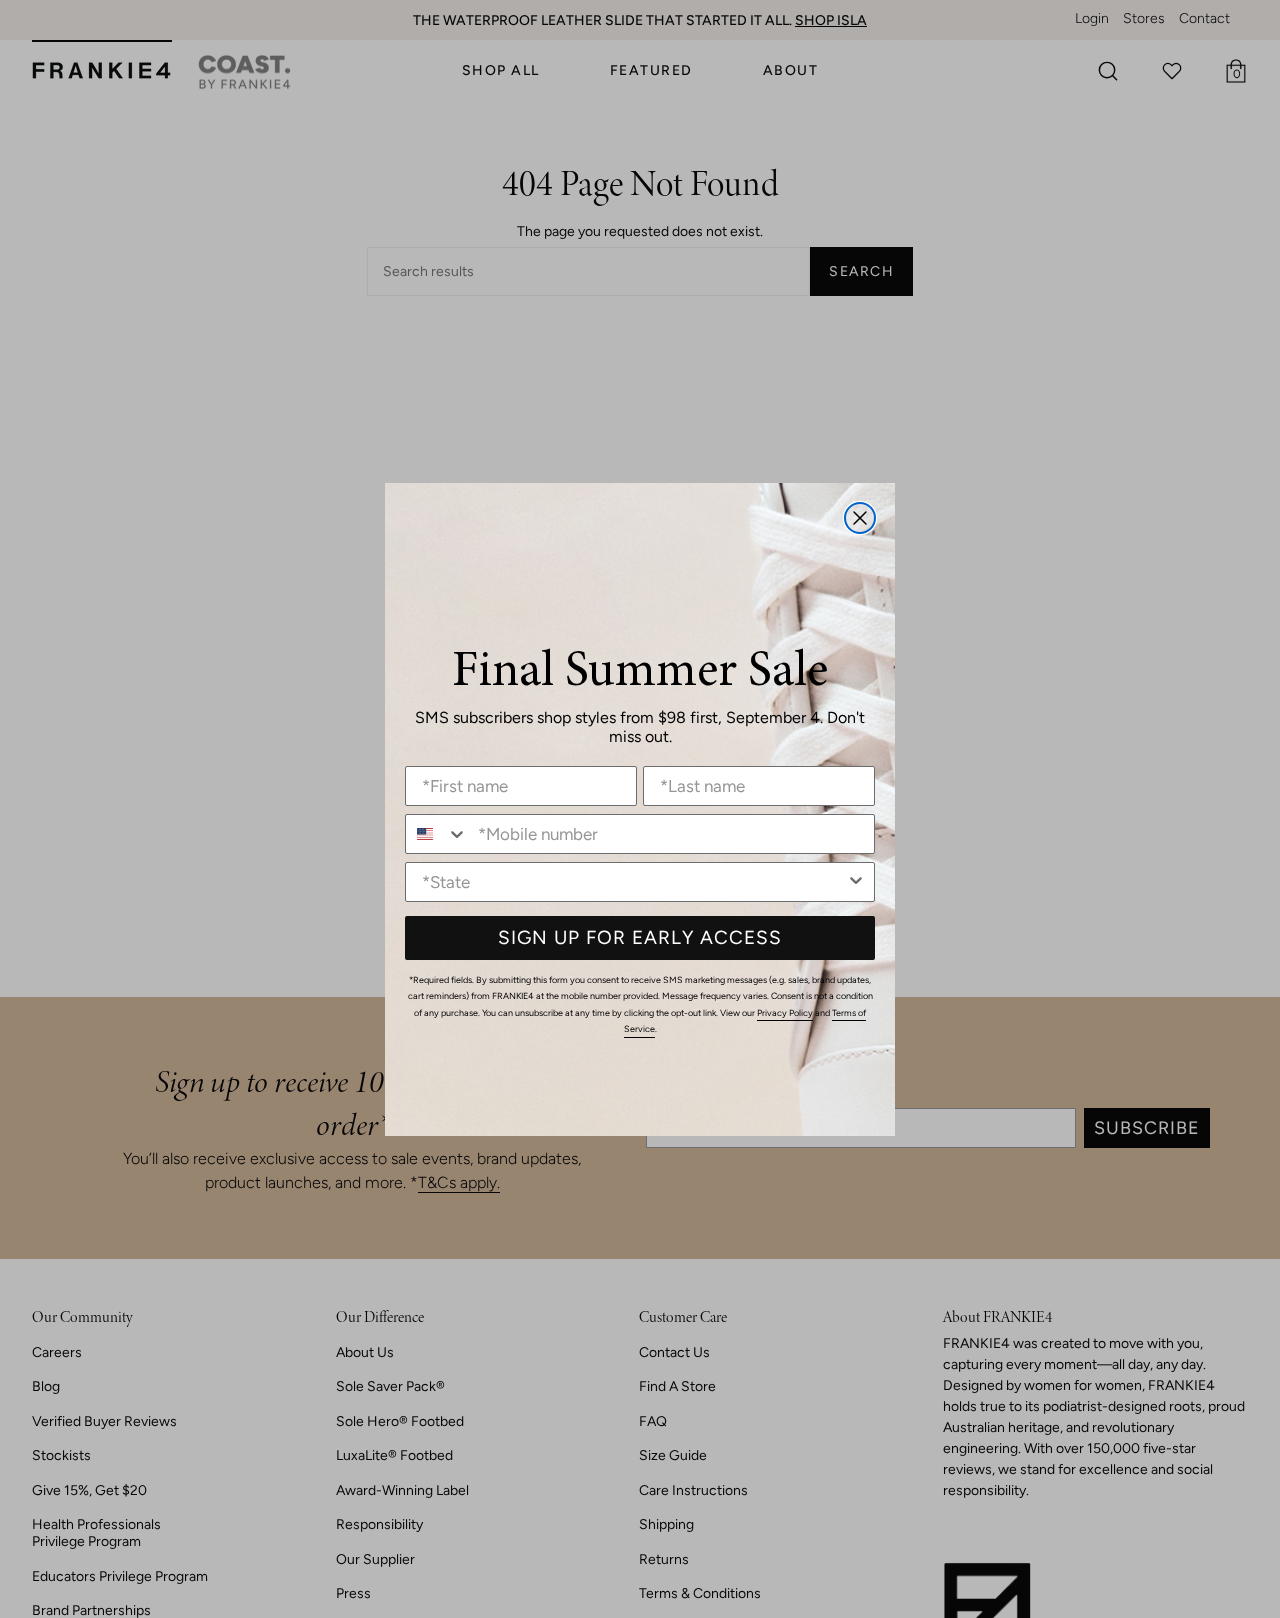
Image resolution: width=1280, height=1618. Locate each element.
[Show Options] (856, 882)
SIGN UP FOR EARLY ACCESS (640, 937)
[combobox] (437, 834)
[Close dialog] (860, 518)
